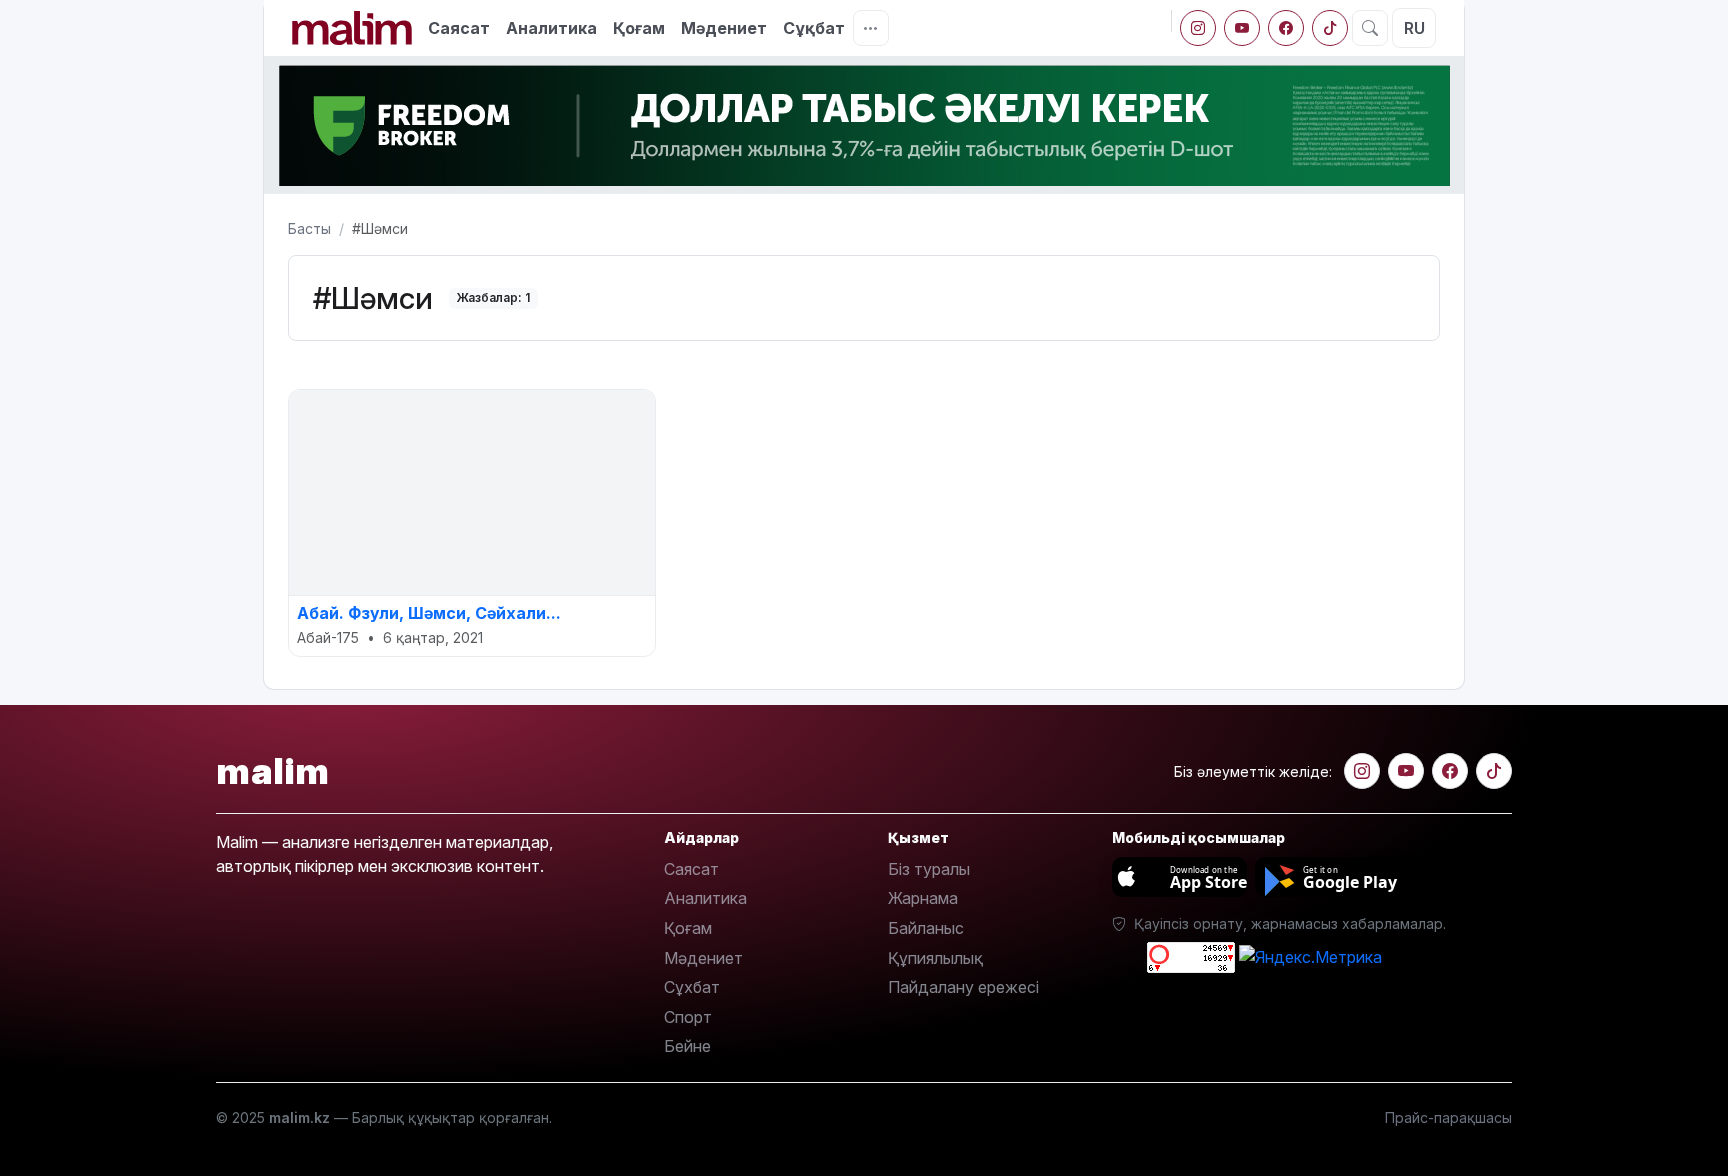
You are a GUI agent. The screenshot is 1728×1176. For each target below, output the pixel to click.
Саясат (459, 28)
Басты (309, 228)
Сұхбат (692, 987)
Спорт (688, 1017)
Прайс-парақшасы (1448, 1117)
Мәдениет (724, 28)
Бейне (687, 1046)
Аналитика (551, 28)
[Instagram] (1198, 28)
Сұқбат (814, 28)
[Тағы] (871, 28)
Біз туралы (929, 869)
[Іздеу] (1370, 28)
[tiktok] (1330, 28)
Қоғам (639, 28)
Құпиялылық (935, 958)
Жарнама (923, 898)
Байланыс (926, 928)
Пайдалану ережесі (963, 987)
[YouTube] (1242, 28)
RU (1414, 28)
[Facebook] (1286, 28)
